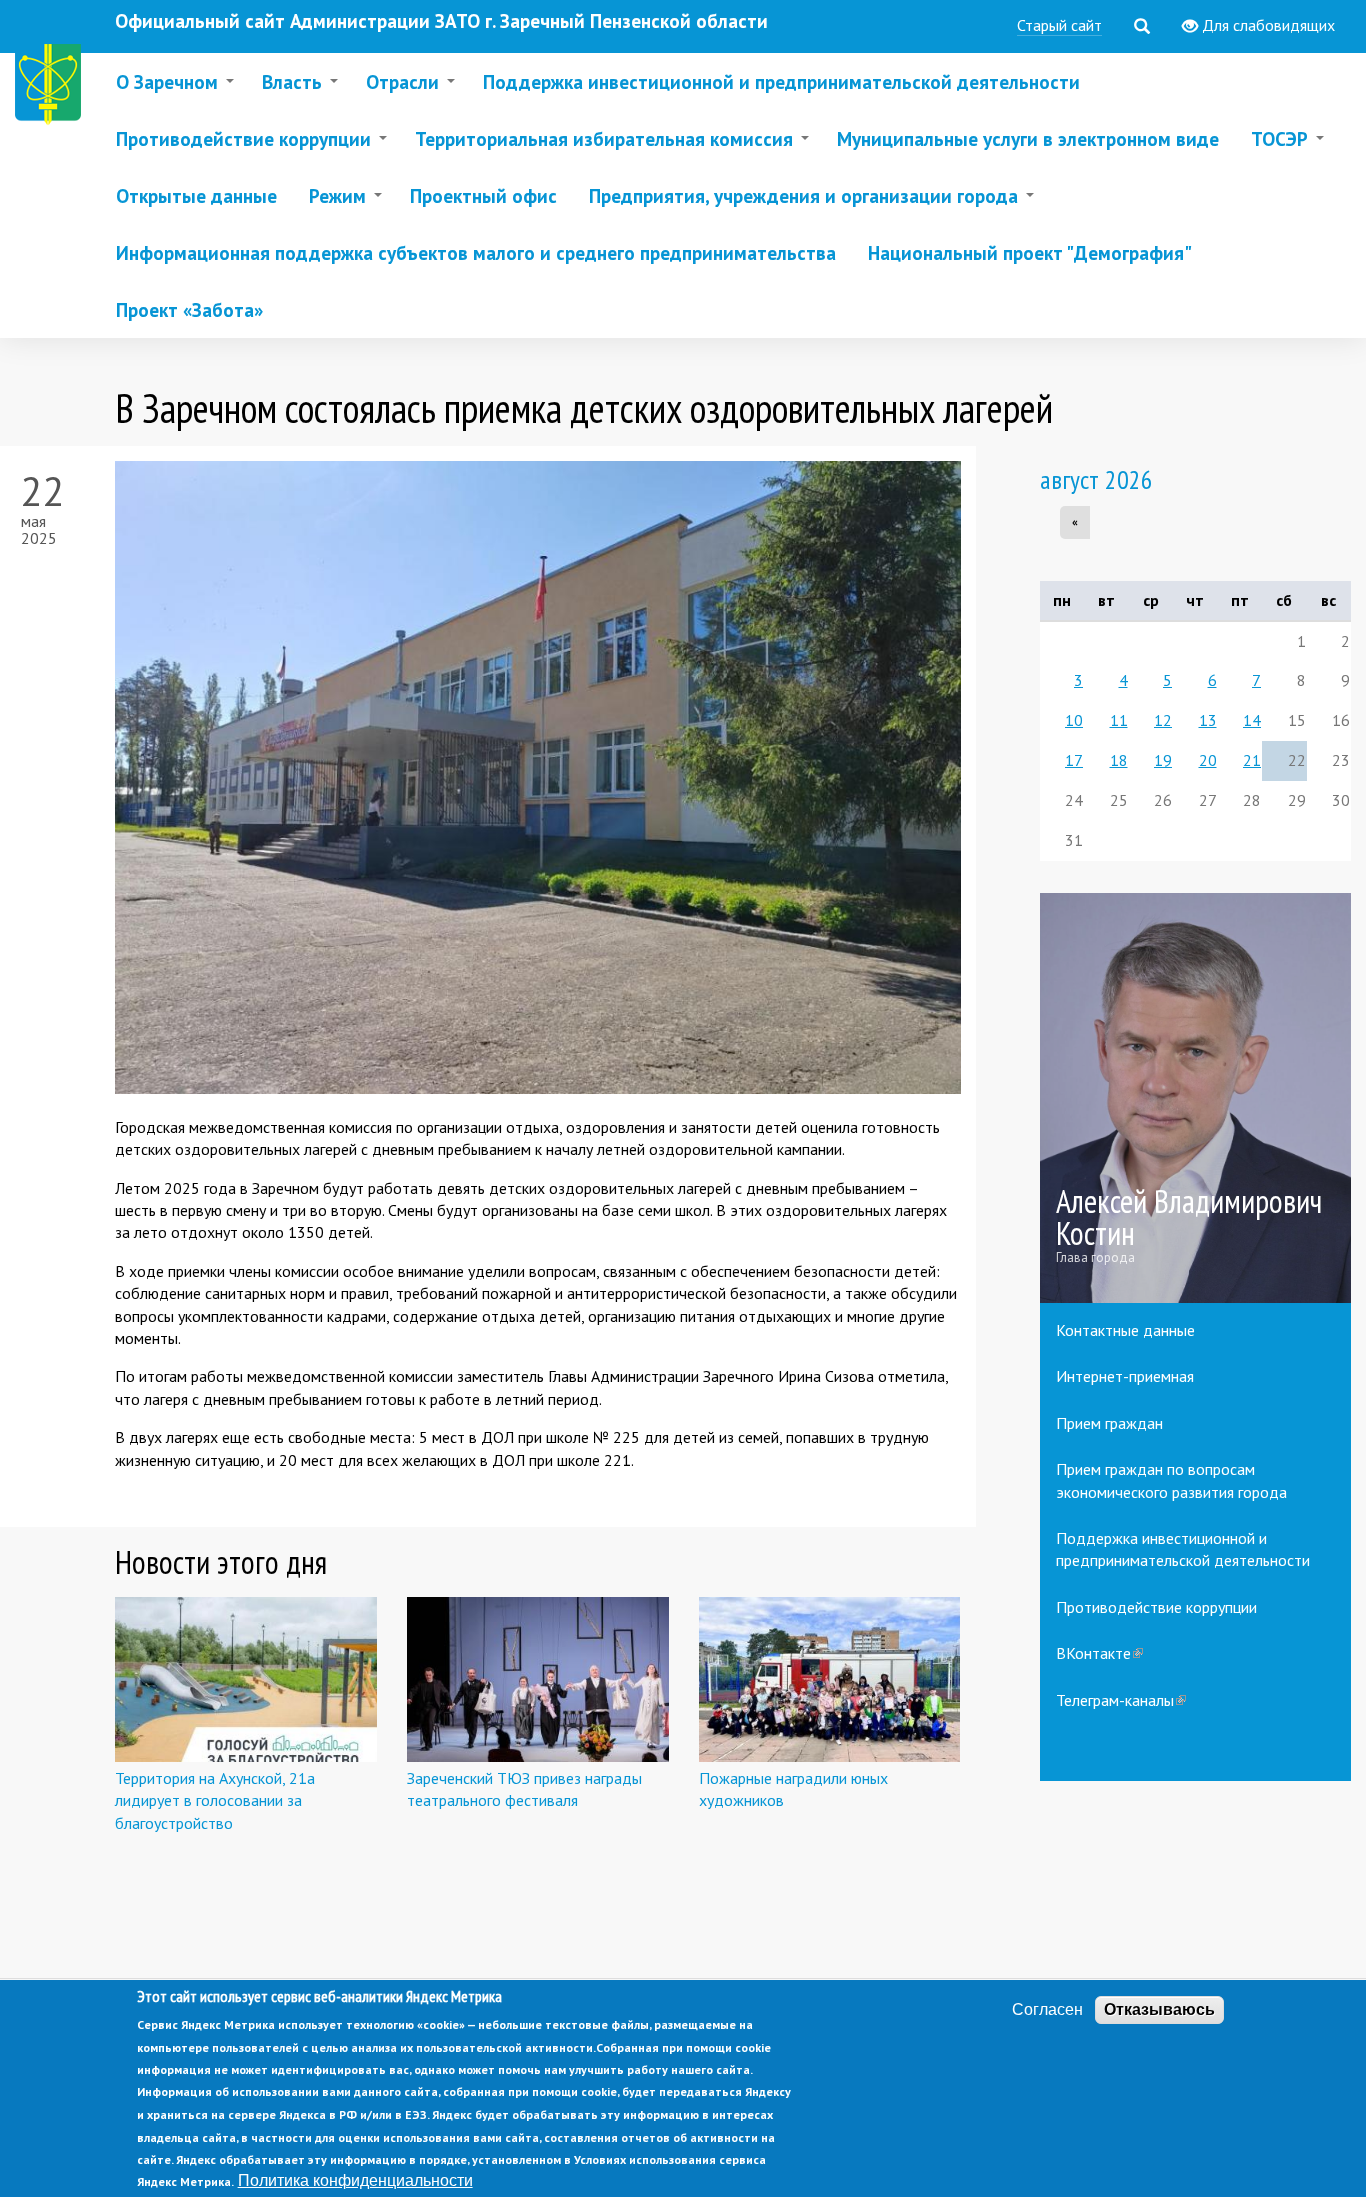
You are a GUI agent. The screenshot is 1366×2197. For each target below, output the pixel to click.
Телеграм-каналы (1121, 1700)
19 (1163, 760)
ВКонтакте (1099, 1653)
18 (1119, 760)
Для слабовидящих (1266, 25)
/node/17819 (1196, 1098)
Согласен (1047, 2009)
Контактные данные (1125, 1330)
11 (1119, 720)
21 (1252, 760)
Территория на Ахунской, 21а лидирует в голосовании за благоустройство (215, 1800)
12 (1163, 720)
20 (1208, 760)
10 (1074, 720)
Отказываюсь (1159, 2009)
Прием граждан (1109, 1423)
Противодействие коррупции (1156, 1607)
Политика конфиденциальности (355, 2180)
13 (1208, 720)
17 (1074, 760)
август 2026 (1096, 479)
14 (1252, 720)
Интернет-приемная (1125, 1376)
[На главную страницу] (52, 87)
